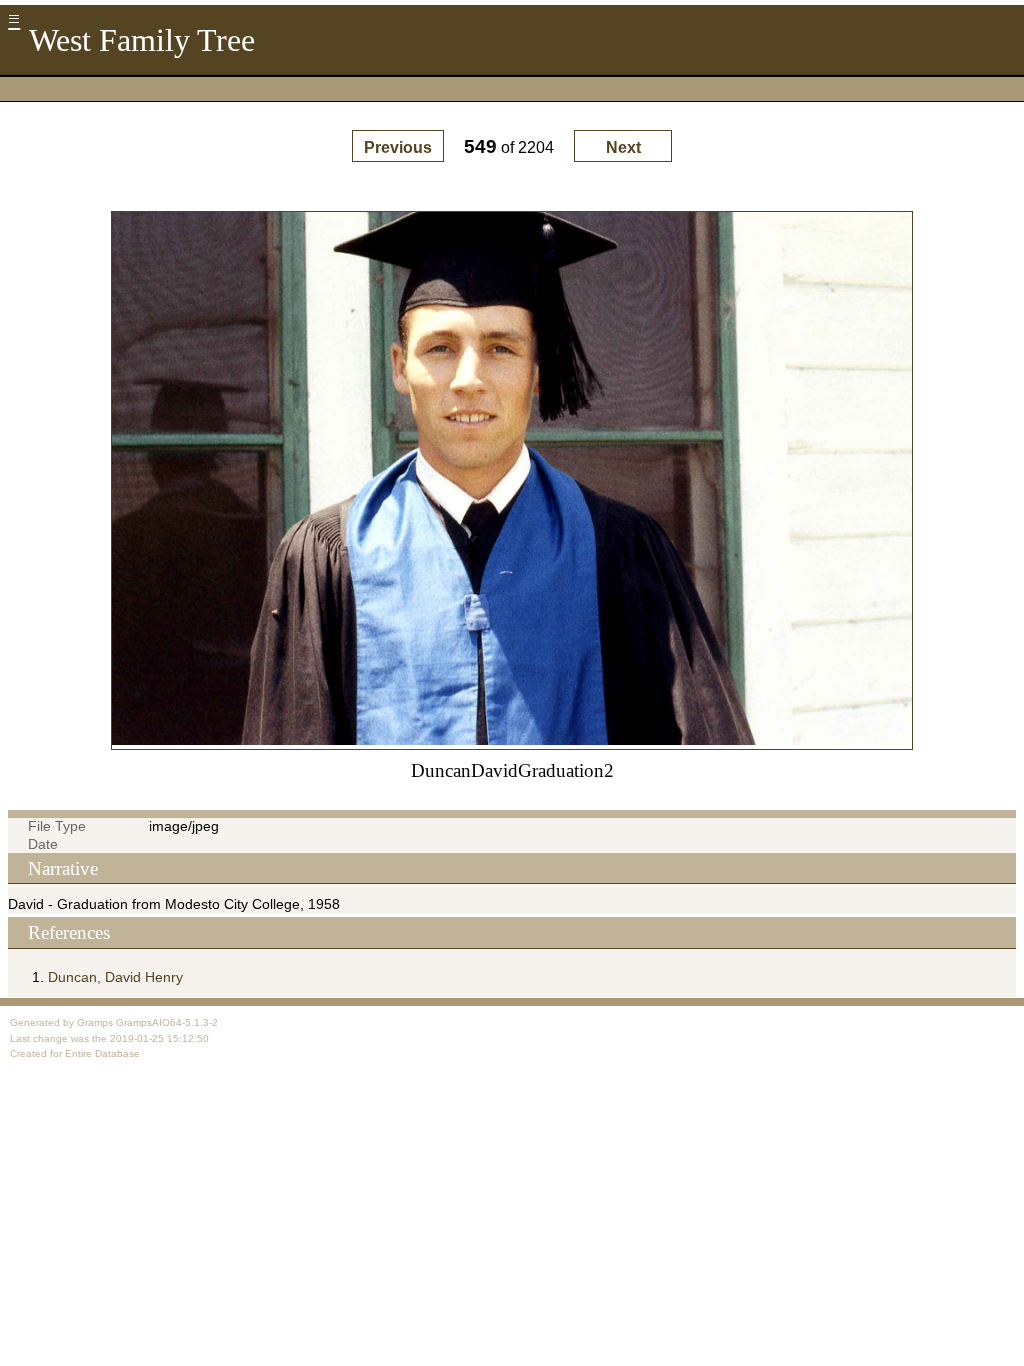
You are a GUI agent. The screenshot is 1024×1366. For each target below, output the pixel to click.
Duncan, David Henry (115, 977)
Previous (398, 147)
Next (623, 147)
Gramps (95, 1022)
